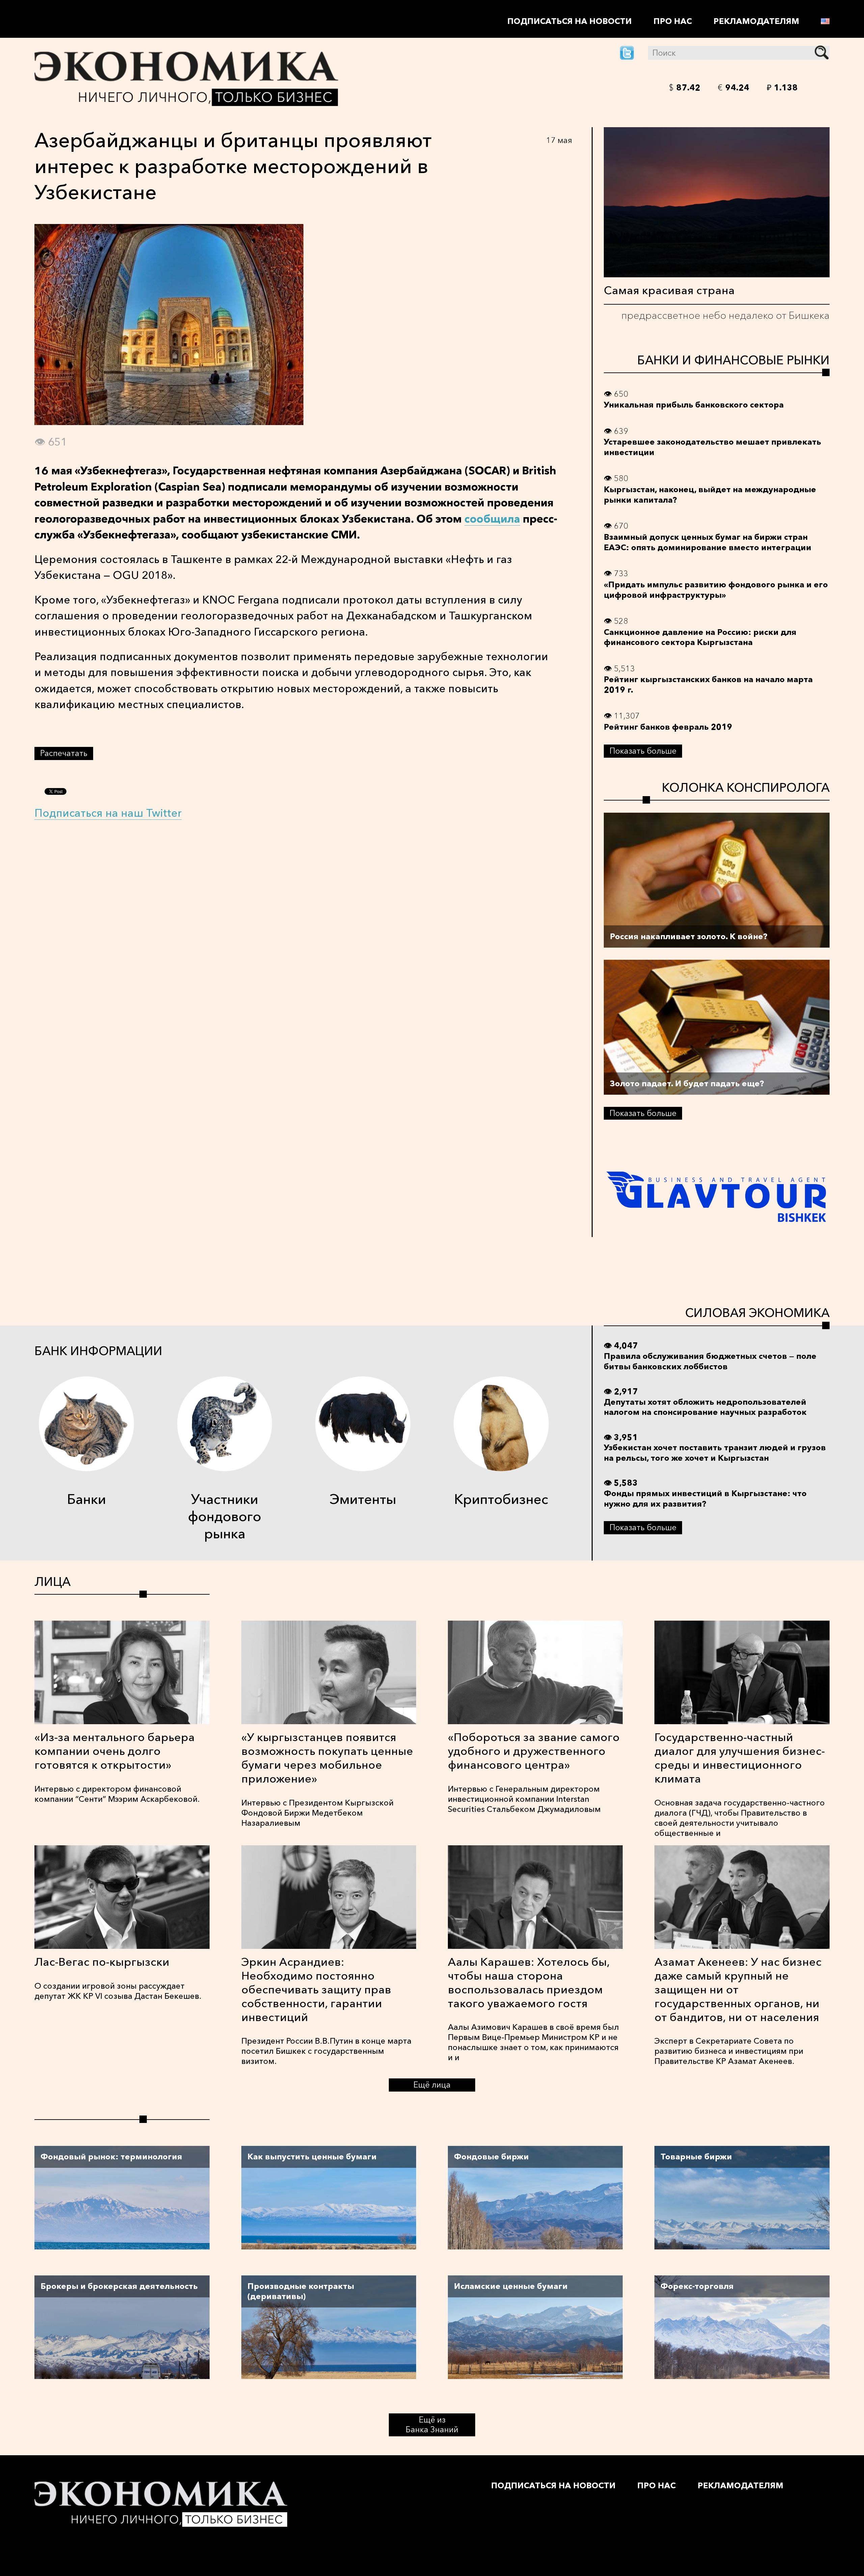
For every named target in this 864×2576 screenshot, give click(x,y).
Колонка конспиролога (746, 787)
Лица (52, 1581)
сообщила (492, 519)
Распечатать (64, 753)
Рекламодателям (756, 21)
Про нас (673, 21)
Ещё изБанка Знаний (432, 2425)
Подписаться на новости (570, 21)
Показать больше (643, 751)
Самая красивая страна (669, 290)
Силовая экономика (757, 1313)
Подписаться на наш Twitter (108, 813)
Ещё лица (432, 2085)
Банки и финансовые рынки (733, 360)
